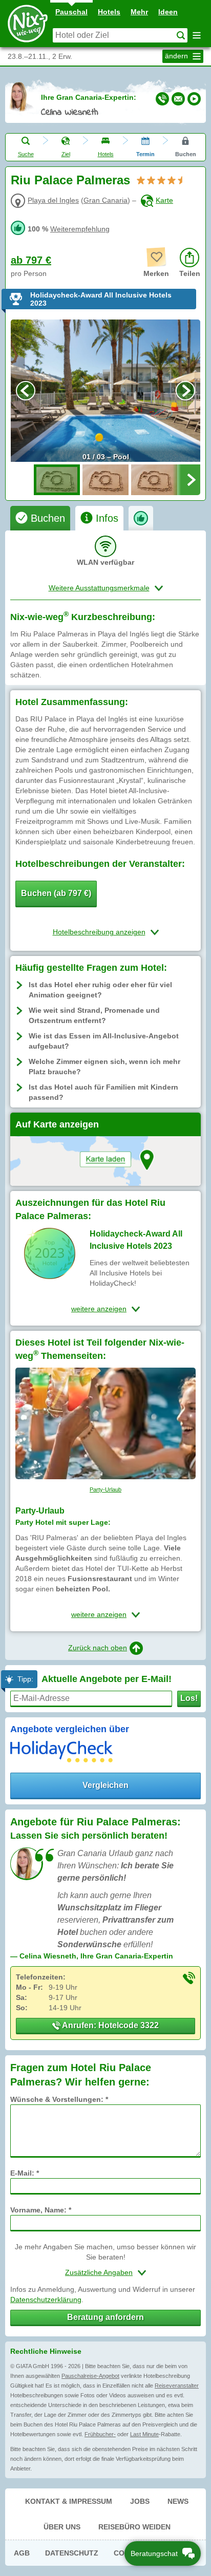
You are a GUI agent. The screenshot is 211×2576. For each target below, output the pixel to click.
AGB (22, 2553)
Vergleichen (105, 1785)
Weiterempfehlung (80, 229)
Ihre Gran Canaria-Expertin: (89, 97)
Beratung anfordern (105, 2317)
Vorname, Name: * (41, 2210)
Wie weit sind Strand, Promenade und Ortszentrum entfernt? (94, 1015)
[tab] (40, 518)
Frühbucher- (100, 2434)
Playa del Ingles (53, 200)
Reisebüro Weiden (134, 2527)
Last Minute (144, 2434)
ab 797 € (31, 260)
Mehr (139, 12)
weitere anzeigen (99, 1309)
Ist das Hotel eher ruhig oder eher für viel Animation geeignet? (100, 990)
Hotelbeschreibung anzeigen (99, 932)
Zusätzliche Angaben (99, 2272)
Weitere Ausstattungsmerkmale (99, 588)
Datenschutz (72, 2553)
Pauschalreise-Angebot (90, 2376)
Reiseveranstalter (177, 2386)
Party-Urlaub (105, 1489)
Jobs (140, 2501)
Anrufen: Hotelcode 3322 (110, 2025)
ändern (177, 56)
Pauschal (71, 12)
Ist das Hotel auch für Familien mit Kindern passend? (103, 1092)
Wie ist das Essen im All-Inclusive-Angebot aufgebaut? (104, 1041)
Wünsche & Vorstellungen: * (59, 2099)
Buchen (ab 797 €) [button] (56, 893)
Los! (189, 1698)
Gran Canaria (105, 200)
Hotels (109, 12)
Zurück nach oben (98, 1648)
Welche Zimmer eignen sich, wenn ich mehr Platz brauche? (104, 1067)
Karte (164, 200)
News (178, 2501)
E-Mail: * (25, 2173)
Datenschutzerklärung (46, 2300)
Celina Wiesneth (70, 113)
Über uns (62, 2527)
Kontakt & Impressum (69, 2501)
